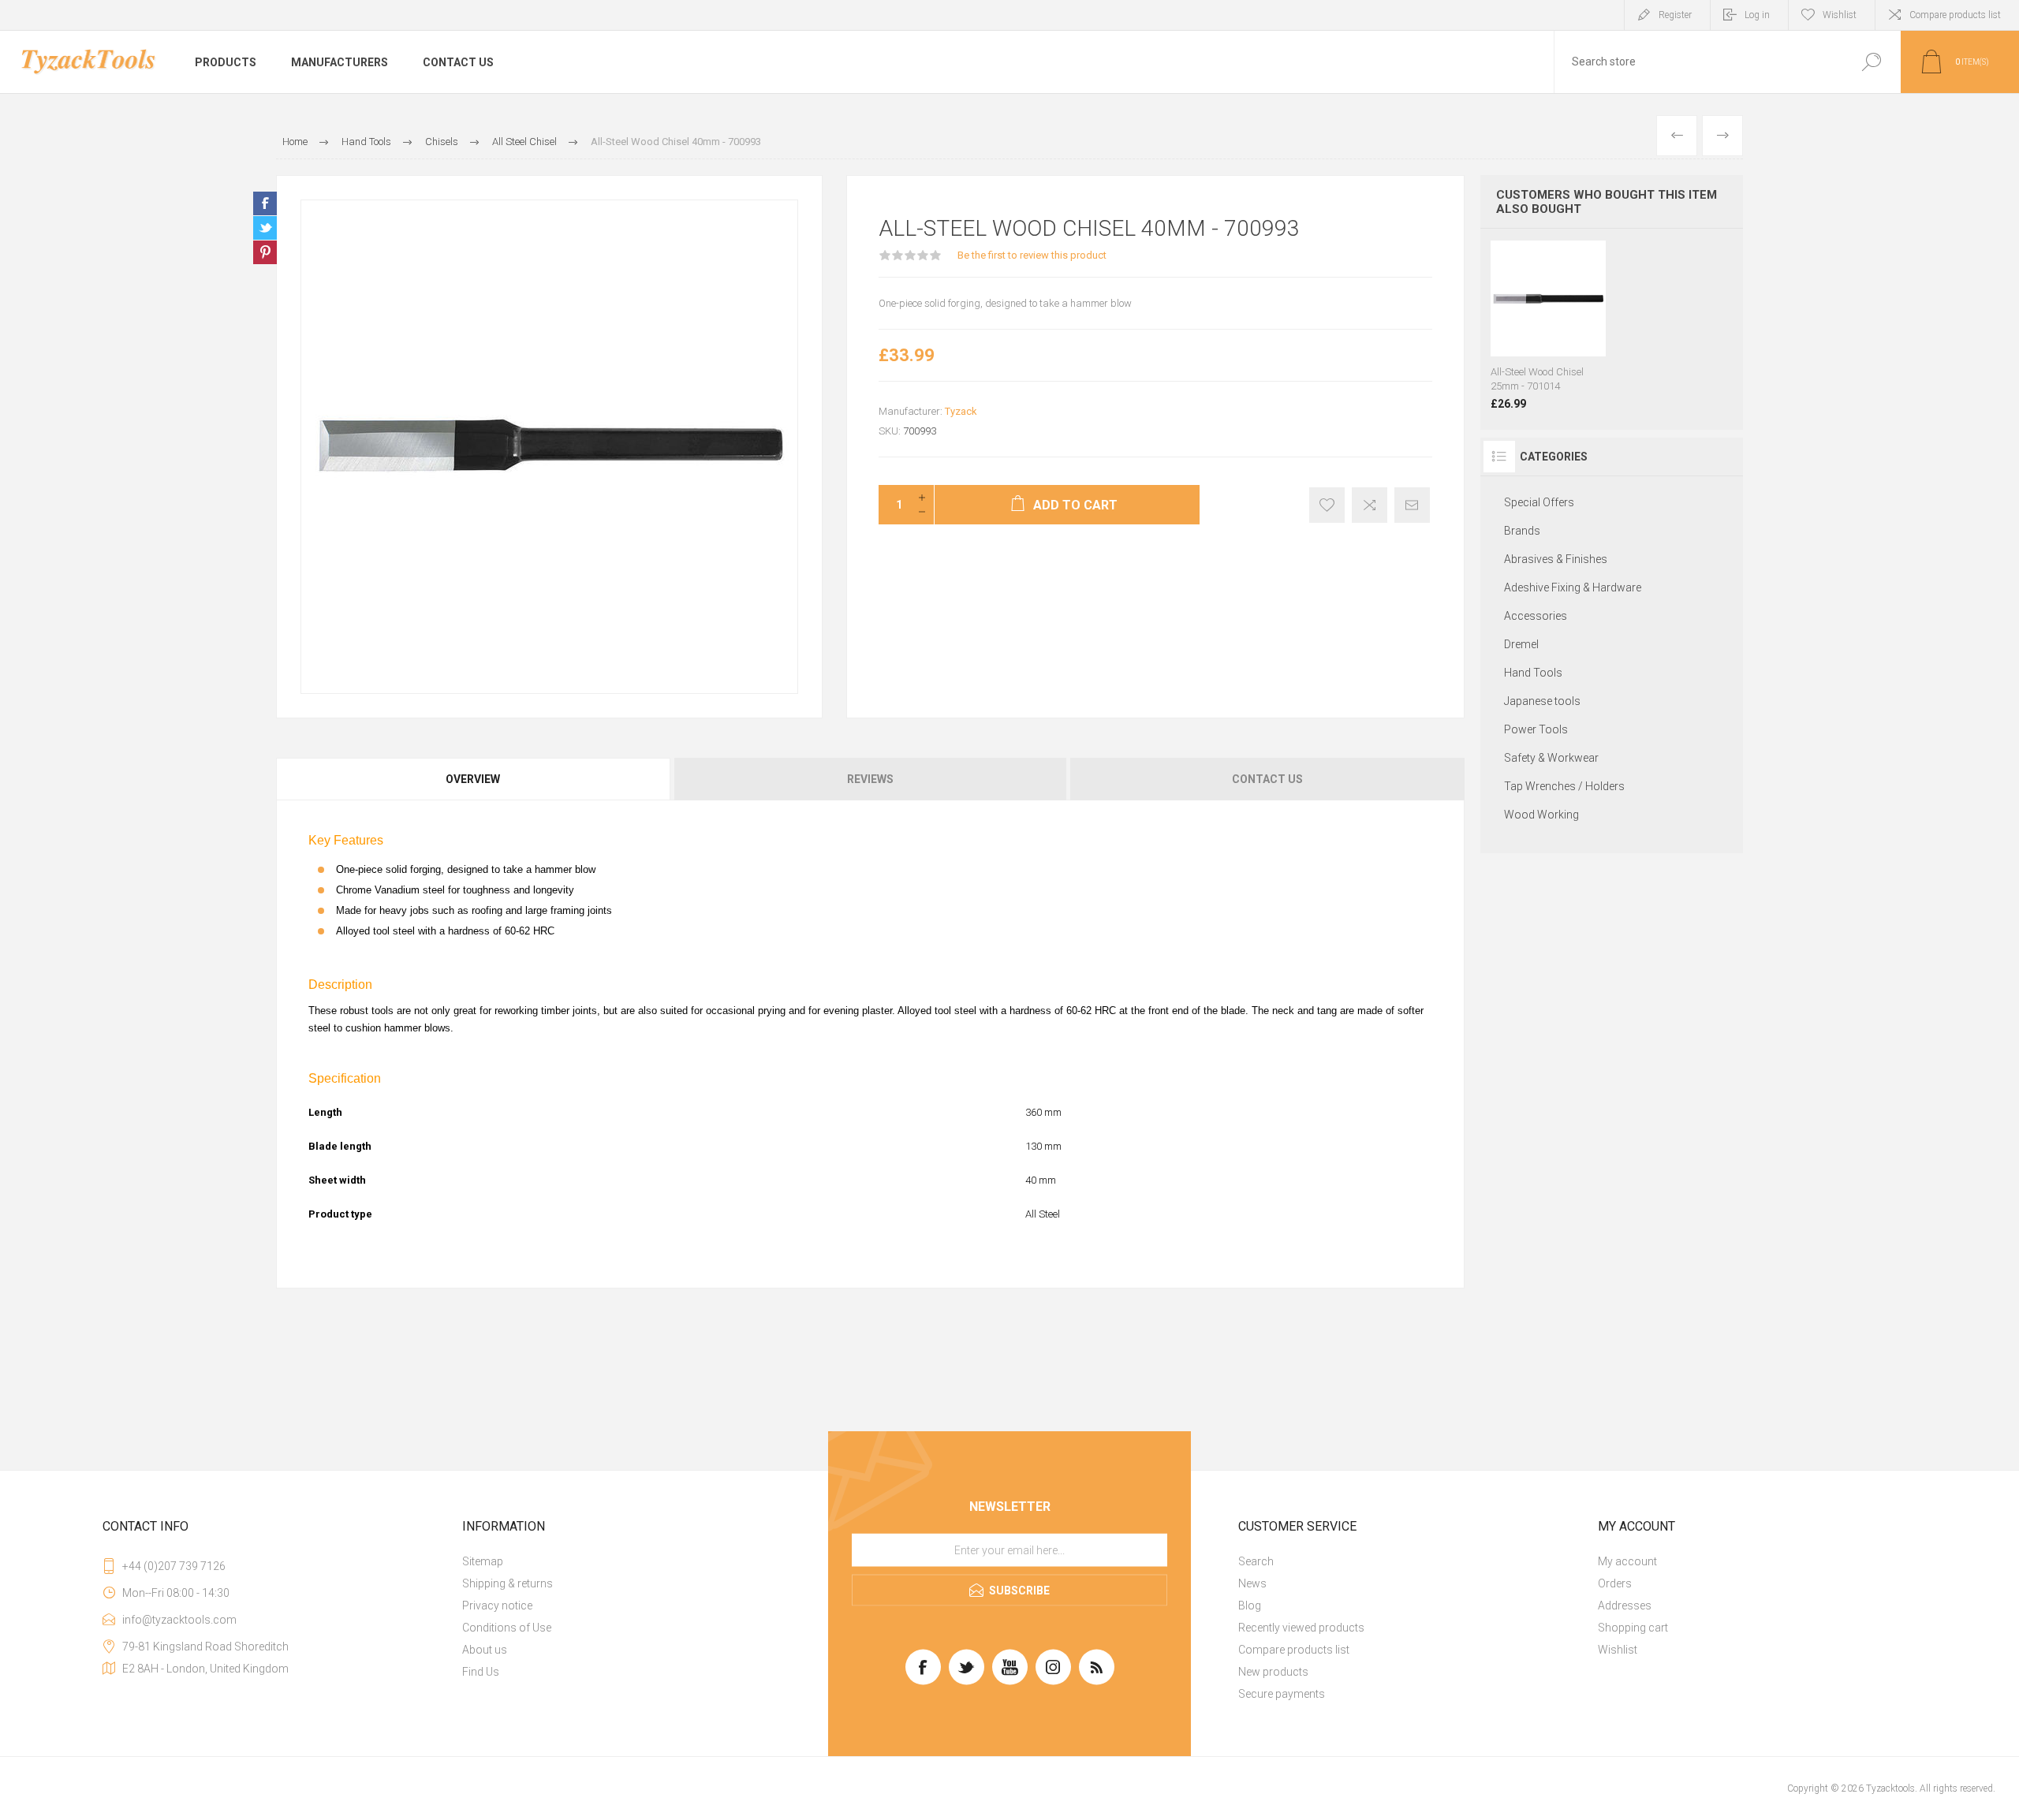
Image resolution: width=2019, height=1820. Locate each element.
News (1252, 1583)
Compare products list (1955, 15)
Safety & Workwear (1551, 758)
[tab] (474, 779)
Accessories (1536, 616)
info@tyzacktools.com (179, 1620)
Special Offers (1539, 502)
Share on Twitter (265, 228)
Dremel (1521, 644)
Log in (1757, 15)
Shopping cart (1633, 1628)
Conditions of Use (507, 1628)
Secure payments (1282, 1694)
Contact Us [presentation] (1267, 779)
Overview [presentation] (473, 779)
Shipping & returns (508, 1583)
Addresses (1625, 1606)
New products (1273, 1672)
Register (1675, 15)
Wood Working (1541, 815)
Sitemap (483, 1561)
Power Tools (1536, 729)
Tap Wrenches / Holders (1564, 786)
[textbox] (1698, 62)
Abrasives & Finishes (1556, 559)
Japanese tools (1542, 701)
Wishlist (1618, 1650)
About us (485, 1650)
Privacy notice (497, 1606)
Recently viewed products (1301, 1628)
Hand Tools (1533, 673)
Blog (1250, 1606)
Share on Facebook (265, 203)
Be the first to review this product (1032, 255)
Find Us (481, 1672)
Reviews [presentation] (870, 779)
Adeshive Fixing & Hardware (1573, 587)
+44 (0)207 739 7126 (174, 1566)
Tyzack (961, 411)
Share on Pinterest (265, 252)
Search (1256, 1561)
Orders (1615, 1583)
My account (1627, 1561)
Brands (1522, 531)
